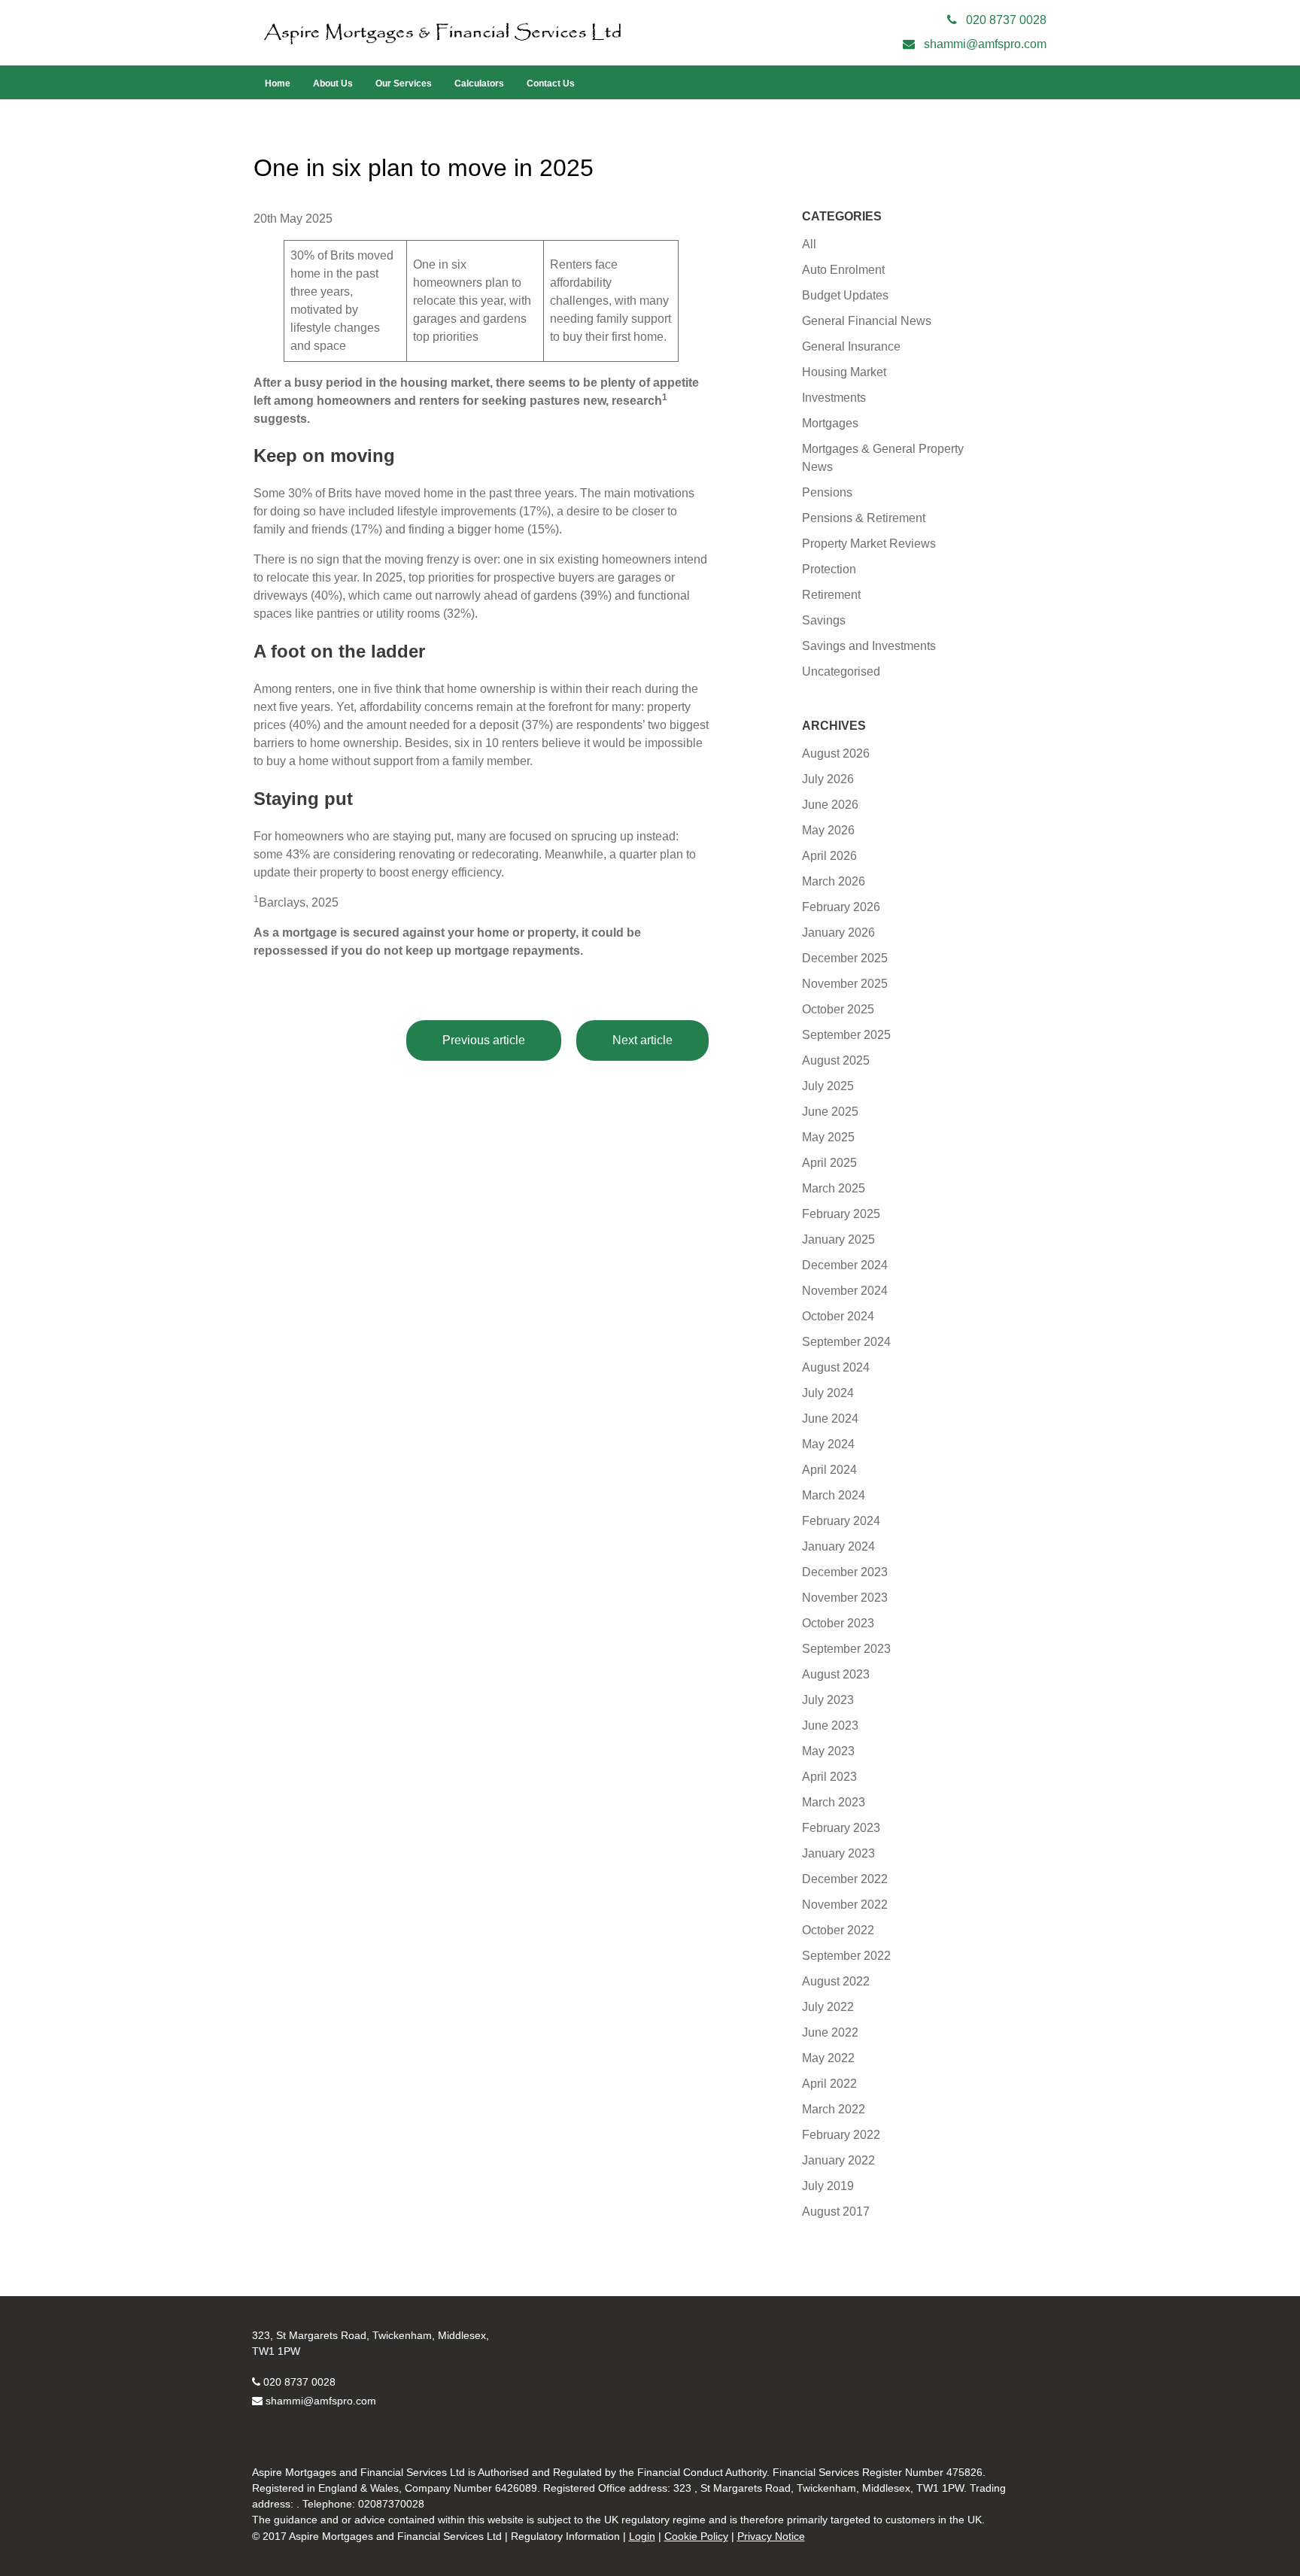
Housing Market (844, 372)
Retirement (831, 595)
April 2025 (829, 1163)
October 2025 (838, 1009)
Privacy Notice (771, 2536)
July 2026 (828, 779)
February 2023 (841, 1828)
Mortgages (830, 423)
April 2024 (829, 1470)
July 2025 (828, 1086)
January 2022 (838, 2160)
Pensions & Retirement (864, 518)
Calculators (479, 84)
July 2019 (828, 2186)
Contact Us (551, 84)
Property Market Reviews (869, 544)
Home (278, 84)
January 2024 (838, 1546)
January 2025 (838, 1239)
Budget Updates (845, 295)
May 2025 (828, 1137)
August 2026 (836, 753)
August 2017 (836, 2211)
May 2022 (828, 2058)
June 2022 (830, 2032)
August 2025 (836, 1060)
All (809, 244)
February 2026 (841, 907)
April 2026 (829, 856)
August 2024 (836, 1367)
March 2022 (834, 2109)
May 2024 (828, 1444)
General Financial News (867, 321)
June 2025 (830, 1112)
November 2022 (845, 1905)
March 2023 (834, 1802)
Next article (642, 1040)
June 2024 (830, 1419)
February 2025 (841, 1214)
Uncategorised (841, 671)
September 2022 (846, 1956)
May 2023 (828, 1751)
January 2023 (838, 1853)
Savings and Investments (869, 646)
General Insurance (851, 346)
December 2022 (845, 1879)
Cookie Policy (696, 2536)
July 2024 (828, 1393)
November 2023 (845, 1598)
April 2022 (829, 2084)
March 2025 (834, 1188)
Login (642, 2536)
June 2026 (830, 805)
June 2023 (830, 1725)
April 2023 (829, 1777)
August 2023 (836, 1674)
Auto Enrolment (843, 270)
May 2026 (828, 830)
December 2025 (845, 958)
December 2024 (845, 1265)
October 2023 (838, 1623)
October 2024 (838, 1316)
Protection (829, 569)
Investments (834, 398)
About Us (333, 84)
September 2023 (846, 1649)
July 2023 (828, 1700)
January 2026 (838, 933)
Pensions (827, 492)
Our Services (404, 84)
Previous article (484, 1040)
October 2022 (838, 1930)
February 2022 (841, 2135)
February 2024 (841, 1521)
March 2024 (834, 1495)
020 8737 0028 (299, 2382)
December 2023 (845, 1572)
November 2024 (845, 1291)
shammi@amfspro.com (321, 2401)
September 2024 (846, 1342)
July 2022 (828, 2007)
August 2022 (836, 1981)
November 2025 (845, 984)
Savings (824, 620)
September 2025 (846, 1035)
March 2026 (834, 881)
